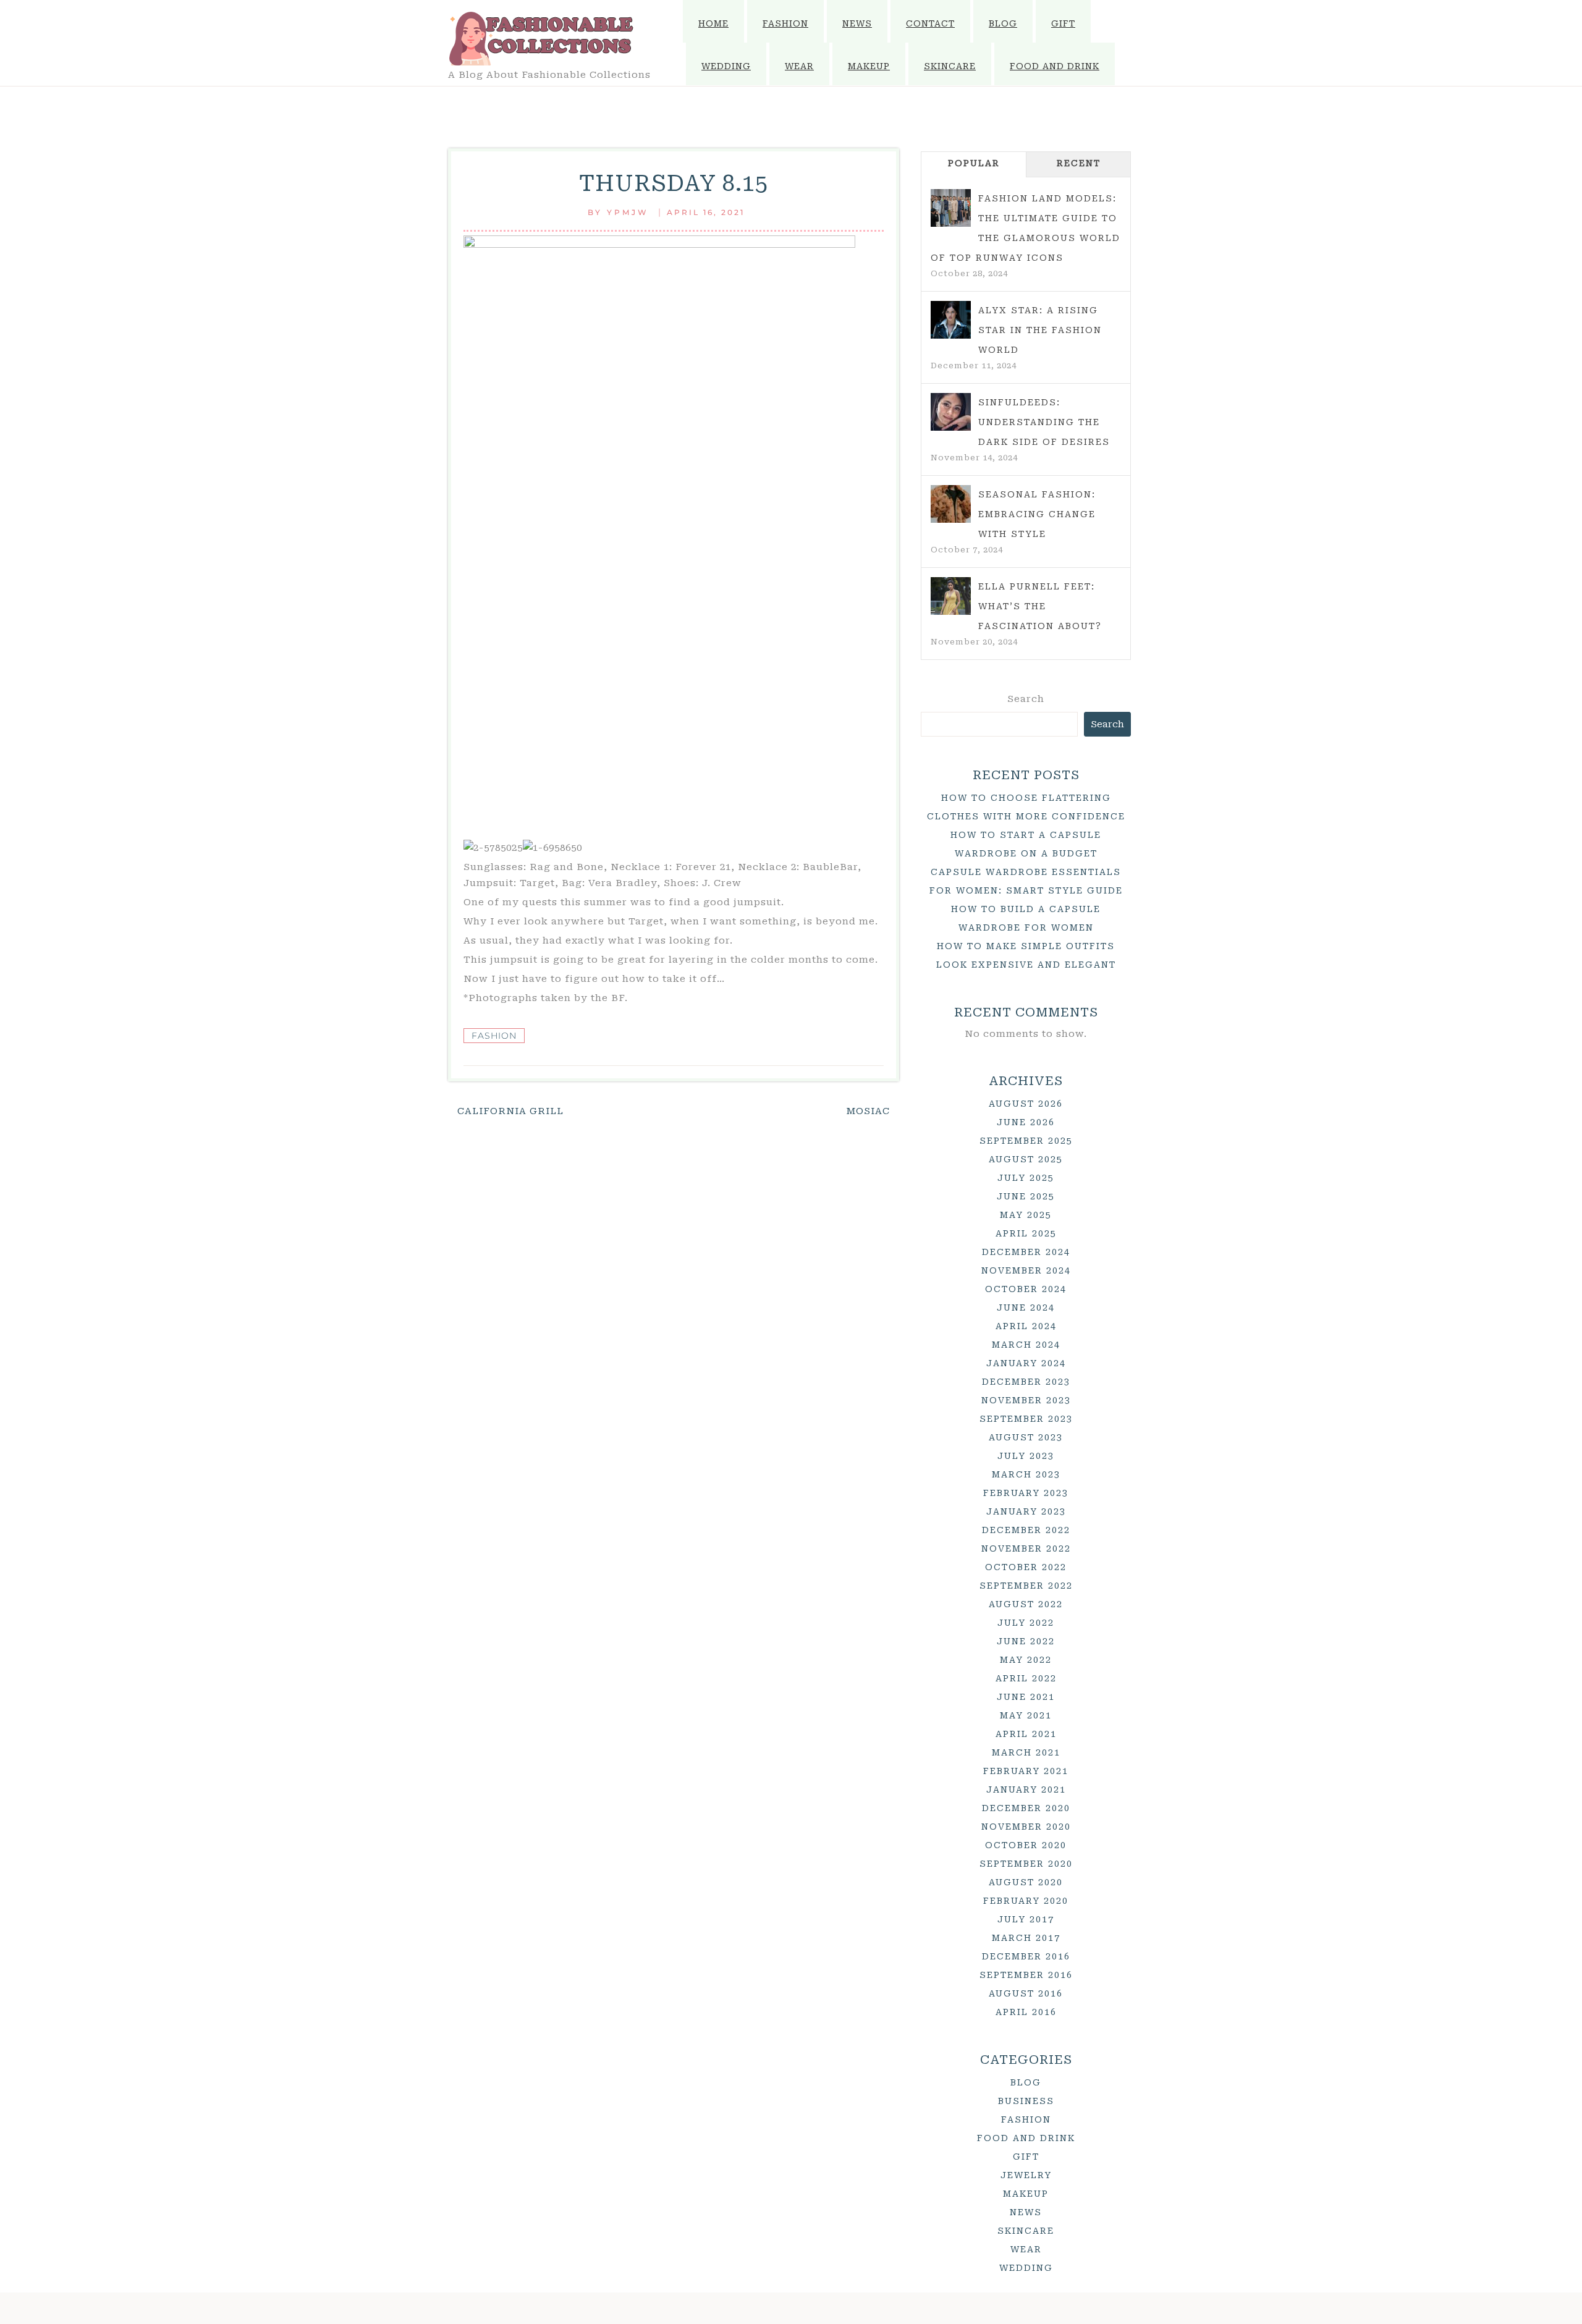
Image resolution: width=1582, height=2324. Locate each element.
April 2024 (1026, 1326)
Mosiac (868, 1111)
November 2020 (1026, 1827)
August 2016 (1026, 1993)
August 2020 (1026, 1882)
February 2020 (1026, 1901)
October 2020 (1026, 1845)
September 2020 (1026, 1864)
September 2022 (1026, 1586)
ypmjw (628, 212)
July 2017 (1026, 1919)
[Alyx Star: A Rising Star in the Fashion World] (951, 320)
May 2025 (1026, 1215)
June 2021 (1026, 1697)
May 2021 (1026, 1715)
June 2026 (1026, 1122)
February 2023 (1026, 1493)
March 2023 (1026, 1474)
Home (713, 23)
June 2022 (1026, 1641)
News (857, 23)
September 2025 (1026, 1141)
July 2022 (1026, 1623)
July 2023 (1026, 1456)
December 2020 (1026, 1808)
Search (1026, 699)
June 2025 (1026, 1196)
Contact (930, 23)
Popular (974, 163)
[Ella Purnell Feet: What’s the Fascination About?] (951, 596)
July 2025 (1026, 1178)
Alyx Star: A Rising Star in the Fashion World (1040, 330)
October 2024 (1026, 1289)
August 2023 (1026, 1437)
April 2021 (1026, 1734)
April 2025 (1026, 1233)
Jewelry (1026, 2175)
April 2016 (1026, 2012)
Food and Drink (1055, 66)
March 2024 (1026, 1345)
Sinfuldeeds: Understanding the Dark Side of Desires (1044, 422)
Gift (1063, 23)
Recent (1079, 163)
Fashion (785, 23)
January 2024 (1026, 1363)
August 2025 (1026, 1159)
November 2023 (1026, 1400)
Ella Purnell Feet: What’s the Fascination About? (1040, 606)
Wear (799, 66)
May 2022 (1026, 1660)
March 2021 (1026, 1752)
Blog (1003, 23)
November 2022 (1026, 1549)
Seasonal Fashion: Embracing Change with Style (1037, 514)
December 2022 (1026, 1530)
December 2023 (1026, 1382)
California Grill (510, 1111)
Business (1026, 2101)
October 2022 (1026, 1567)
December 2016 (1026, 1956)
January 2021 (1026, 1789)
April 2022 (1026, 1678)
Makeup (869, 66)
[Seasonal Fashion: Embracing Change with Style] (951, 504)
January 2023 (1026, 1511)
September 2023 (1026, 1419)
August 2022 (1026, 1604)
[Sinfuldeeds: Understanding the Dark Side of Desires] (951, 412)
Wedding (726, 66)
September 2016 (1026, 1975)
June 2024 (1026, 1308)
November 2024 (1026, 1270)
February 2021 (1026, 1771)
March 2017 (1026, 1938)
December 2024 (1026, 1252)
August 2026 (1026, 1104)
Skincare (950, 66)
